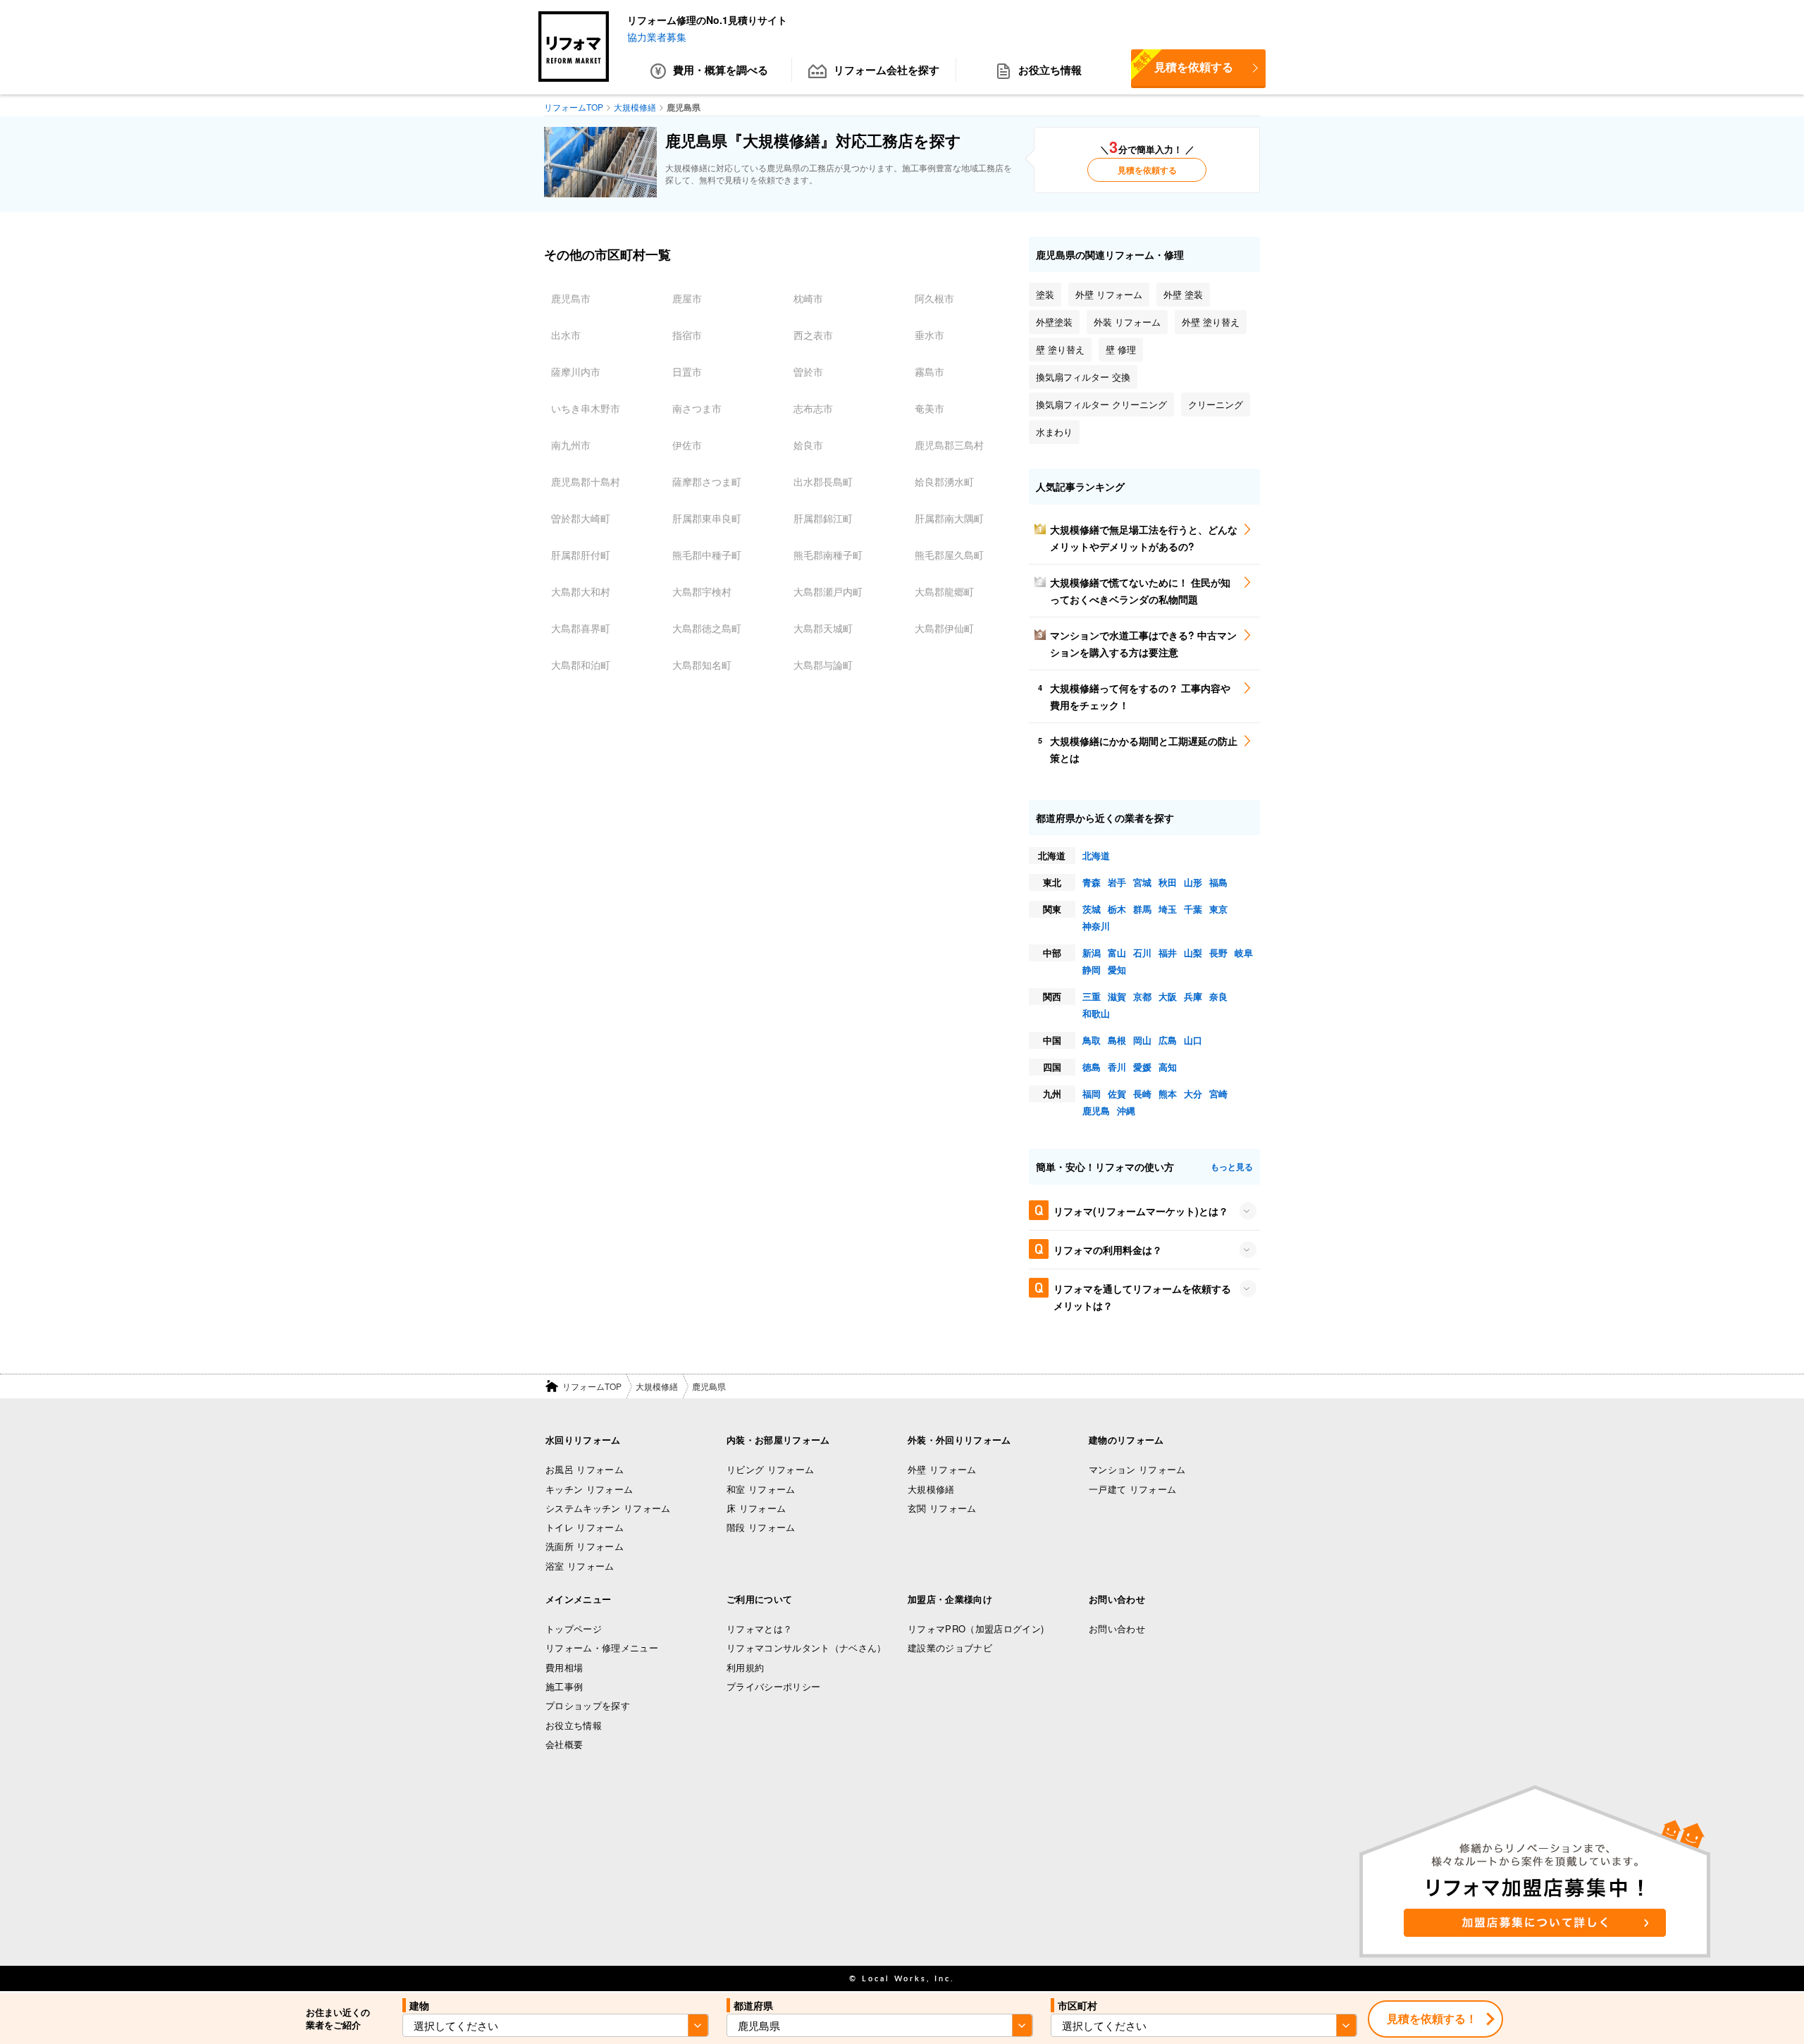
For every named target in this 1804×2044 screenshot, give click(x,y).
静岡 (1092, 969)
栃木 (1117, 909)
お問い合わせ (1117, 1629)
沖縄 (1126, 1110)
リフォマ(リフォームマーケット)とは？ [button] (1141, 1211)
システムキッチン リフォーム (608, 1508)
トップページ (574, 1629)
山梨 (1193, 953)
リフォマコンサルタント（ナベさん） (807, 1648)
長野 (1218, 953)
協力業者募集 (657, 37)
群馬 (1142, 909)
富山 (1117, 953)
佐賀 (1117, 1094)
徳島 (1092, 1067)
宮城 (1142, 882)
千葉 (1193, 909)
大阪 (1168, 996)
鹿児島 (1096, 1110)
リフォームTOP (592, 1386)
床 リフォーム (756, 1508)
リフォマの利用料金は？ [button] (1108, 1250)
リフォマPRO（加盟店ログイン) (976, 1629)
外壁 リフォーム (942, 1469)
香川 (1117, 1067)
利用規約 (745, 1667)
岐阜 (1244, 953)
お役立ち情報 (1050, 70)
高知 (1168, 1067)
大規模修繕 (657, 1386)
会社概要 (564, 1744)
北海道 (1096, 855)
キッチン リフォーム (589, 1489)
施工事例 (564, 1686)
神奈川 (1096, 926)
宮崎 (1218, 1094)
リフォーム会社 (886, 70)
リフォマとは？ (759, 1629)
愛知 (1117, 969)
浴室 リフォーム (580, 1566)
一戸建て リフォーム (1132, 1489)
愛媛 (1142, 1067)
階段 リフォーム (761, 1527)
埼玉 (1168, 909)
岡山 (1142, 1040)
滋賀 (1117, 996)
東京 (1218, 909)
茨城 (1092, 909)
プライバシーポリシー (773, 1686)
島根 (1117, 1040)
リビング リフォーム (770, 1469)
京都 (1142, 996)
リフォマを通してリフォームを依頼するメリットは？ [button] (1142, 1297)
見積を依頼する (1182, 62)
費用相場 (564, 1667)
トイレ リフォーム (585, 1527)
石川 (1142, 953)
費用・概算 (721, 70)
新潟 (1092, 953)
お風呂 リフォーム (585, 1469)
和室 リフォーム (761, 1489)
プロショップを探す (588, 1705)
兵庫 (1193, 996)
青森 (1092, 882)
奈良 (1218, 996)
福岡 (1092, 1094)
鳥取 (1092, 1040)
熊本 (1168, 1094)
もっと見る (1232, 1166)
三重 (1092, 996)
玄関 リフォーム (942, 1508)
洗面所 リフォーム (585, 1546)
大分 (1193, 1094)
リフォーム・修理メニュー (602, 1648)
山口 (1193, 1040)
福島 (1218, 882)
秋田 (1168, 882)
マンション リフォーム (1137, 1469)
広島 (1168, 1040)
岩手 (1117, 882)
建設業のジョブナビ (950, 1648)
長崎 (1142, 1094)
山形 (1193, 882)
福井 (1168, 953)
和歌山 (1096, 1013)
